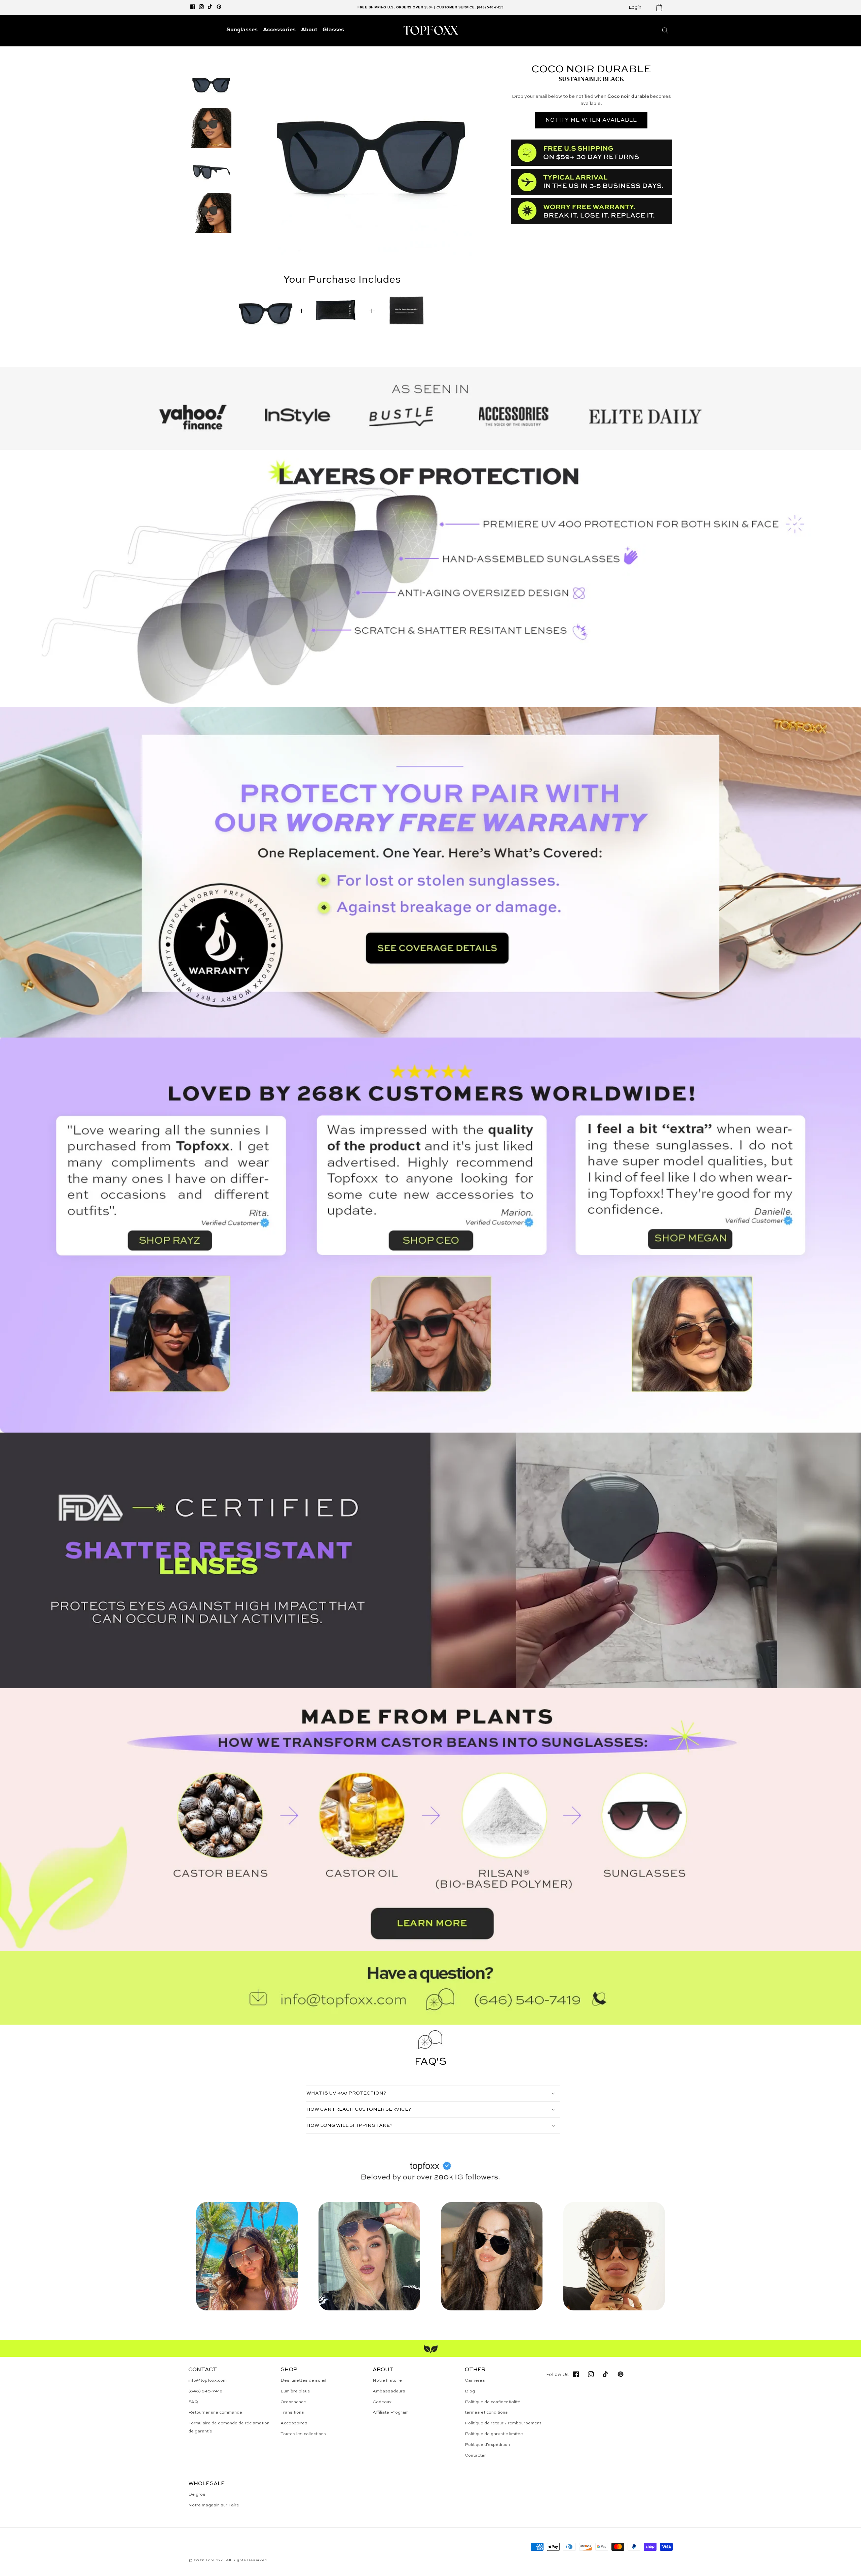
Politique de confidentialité (493, 2402)
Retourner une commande (215, 2412)
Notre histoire (387, 2380)
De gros (197, 2494)
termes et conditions (486, 2412)
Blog (470, 2391)
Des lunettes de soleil (303, 2380)
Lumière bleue (295, 2391)
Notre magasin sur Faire (214, 2505)
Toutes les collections (303, 2434)
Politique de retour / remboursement (503, 2423)
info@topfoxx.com (208, 2380)
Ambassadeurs (389, 2391)
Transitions (292, 2412)
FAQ (193, 2402)
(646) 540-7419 (205, 2391)
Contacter (475, 2455)
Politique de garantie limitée (494, 2434)
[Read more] (430, 872)
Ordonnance (293, 2402)
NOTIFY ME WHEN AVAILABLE (591, 120)
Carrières (475, 2380)
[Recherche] (665, 31)
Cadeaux (382, 2402)
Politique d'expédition (487, 2445)
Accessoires (294, 2423)
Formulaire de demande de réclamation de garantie (229, 2427)
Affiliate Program (391, 2412)
